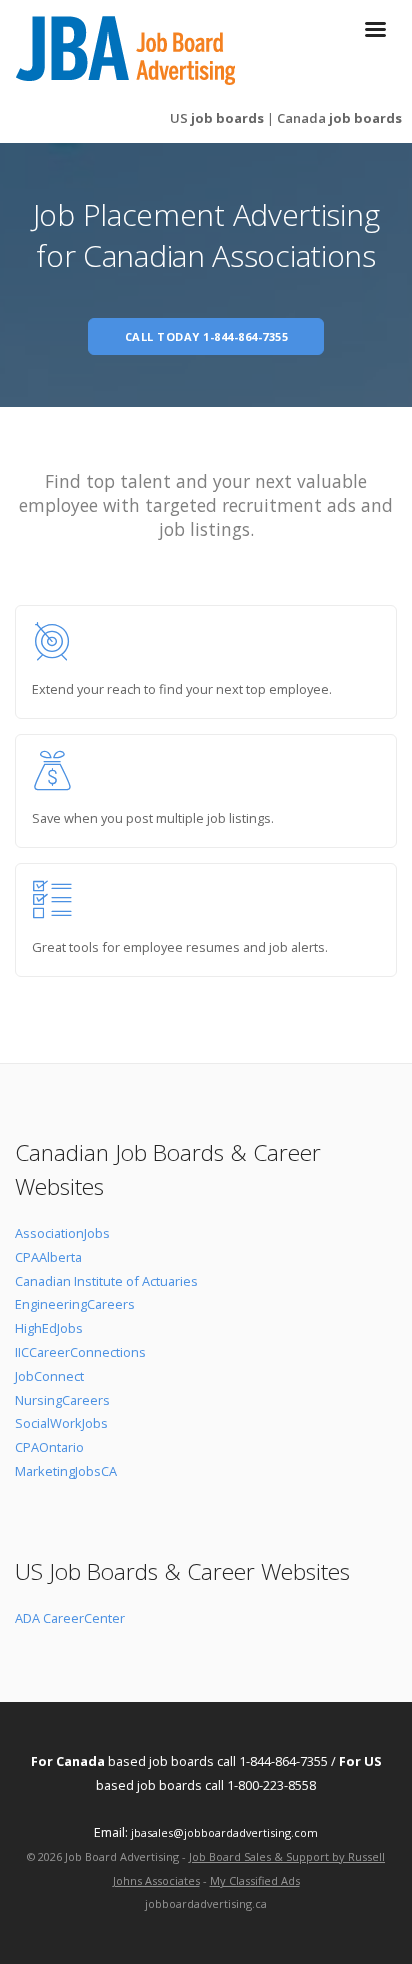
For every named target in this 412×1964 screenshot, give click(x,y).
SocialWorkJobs (61, 1423)
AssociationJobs (62, 1233)
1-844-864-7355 (283, 1761)
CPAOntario (49, 1447)
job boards (217, 118)
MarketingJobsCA (66, 1471)
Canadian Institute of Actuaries (106, 1281)
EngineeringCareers (75, 1304)
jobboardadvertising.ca (206, 1903)
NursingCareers (62, 1400)
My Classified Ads (255, 1880)
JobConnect (49, 1376)
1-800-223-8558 (271, 1785)
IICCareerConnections (80, 1352)
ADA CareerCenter (70, 1618)
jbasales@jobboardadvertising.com (224, 1832)
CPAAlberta (48, 1257)
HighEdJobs (49, 1328)
